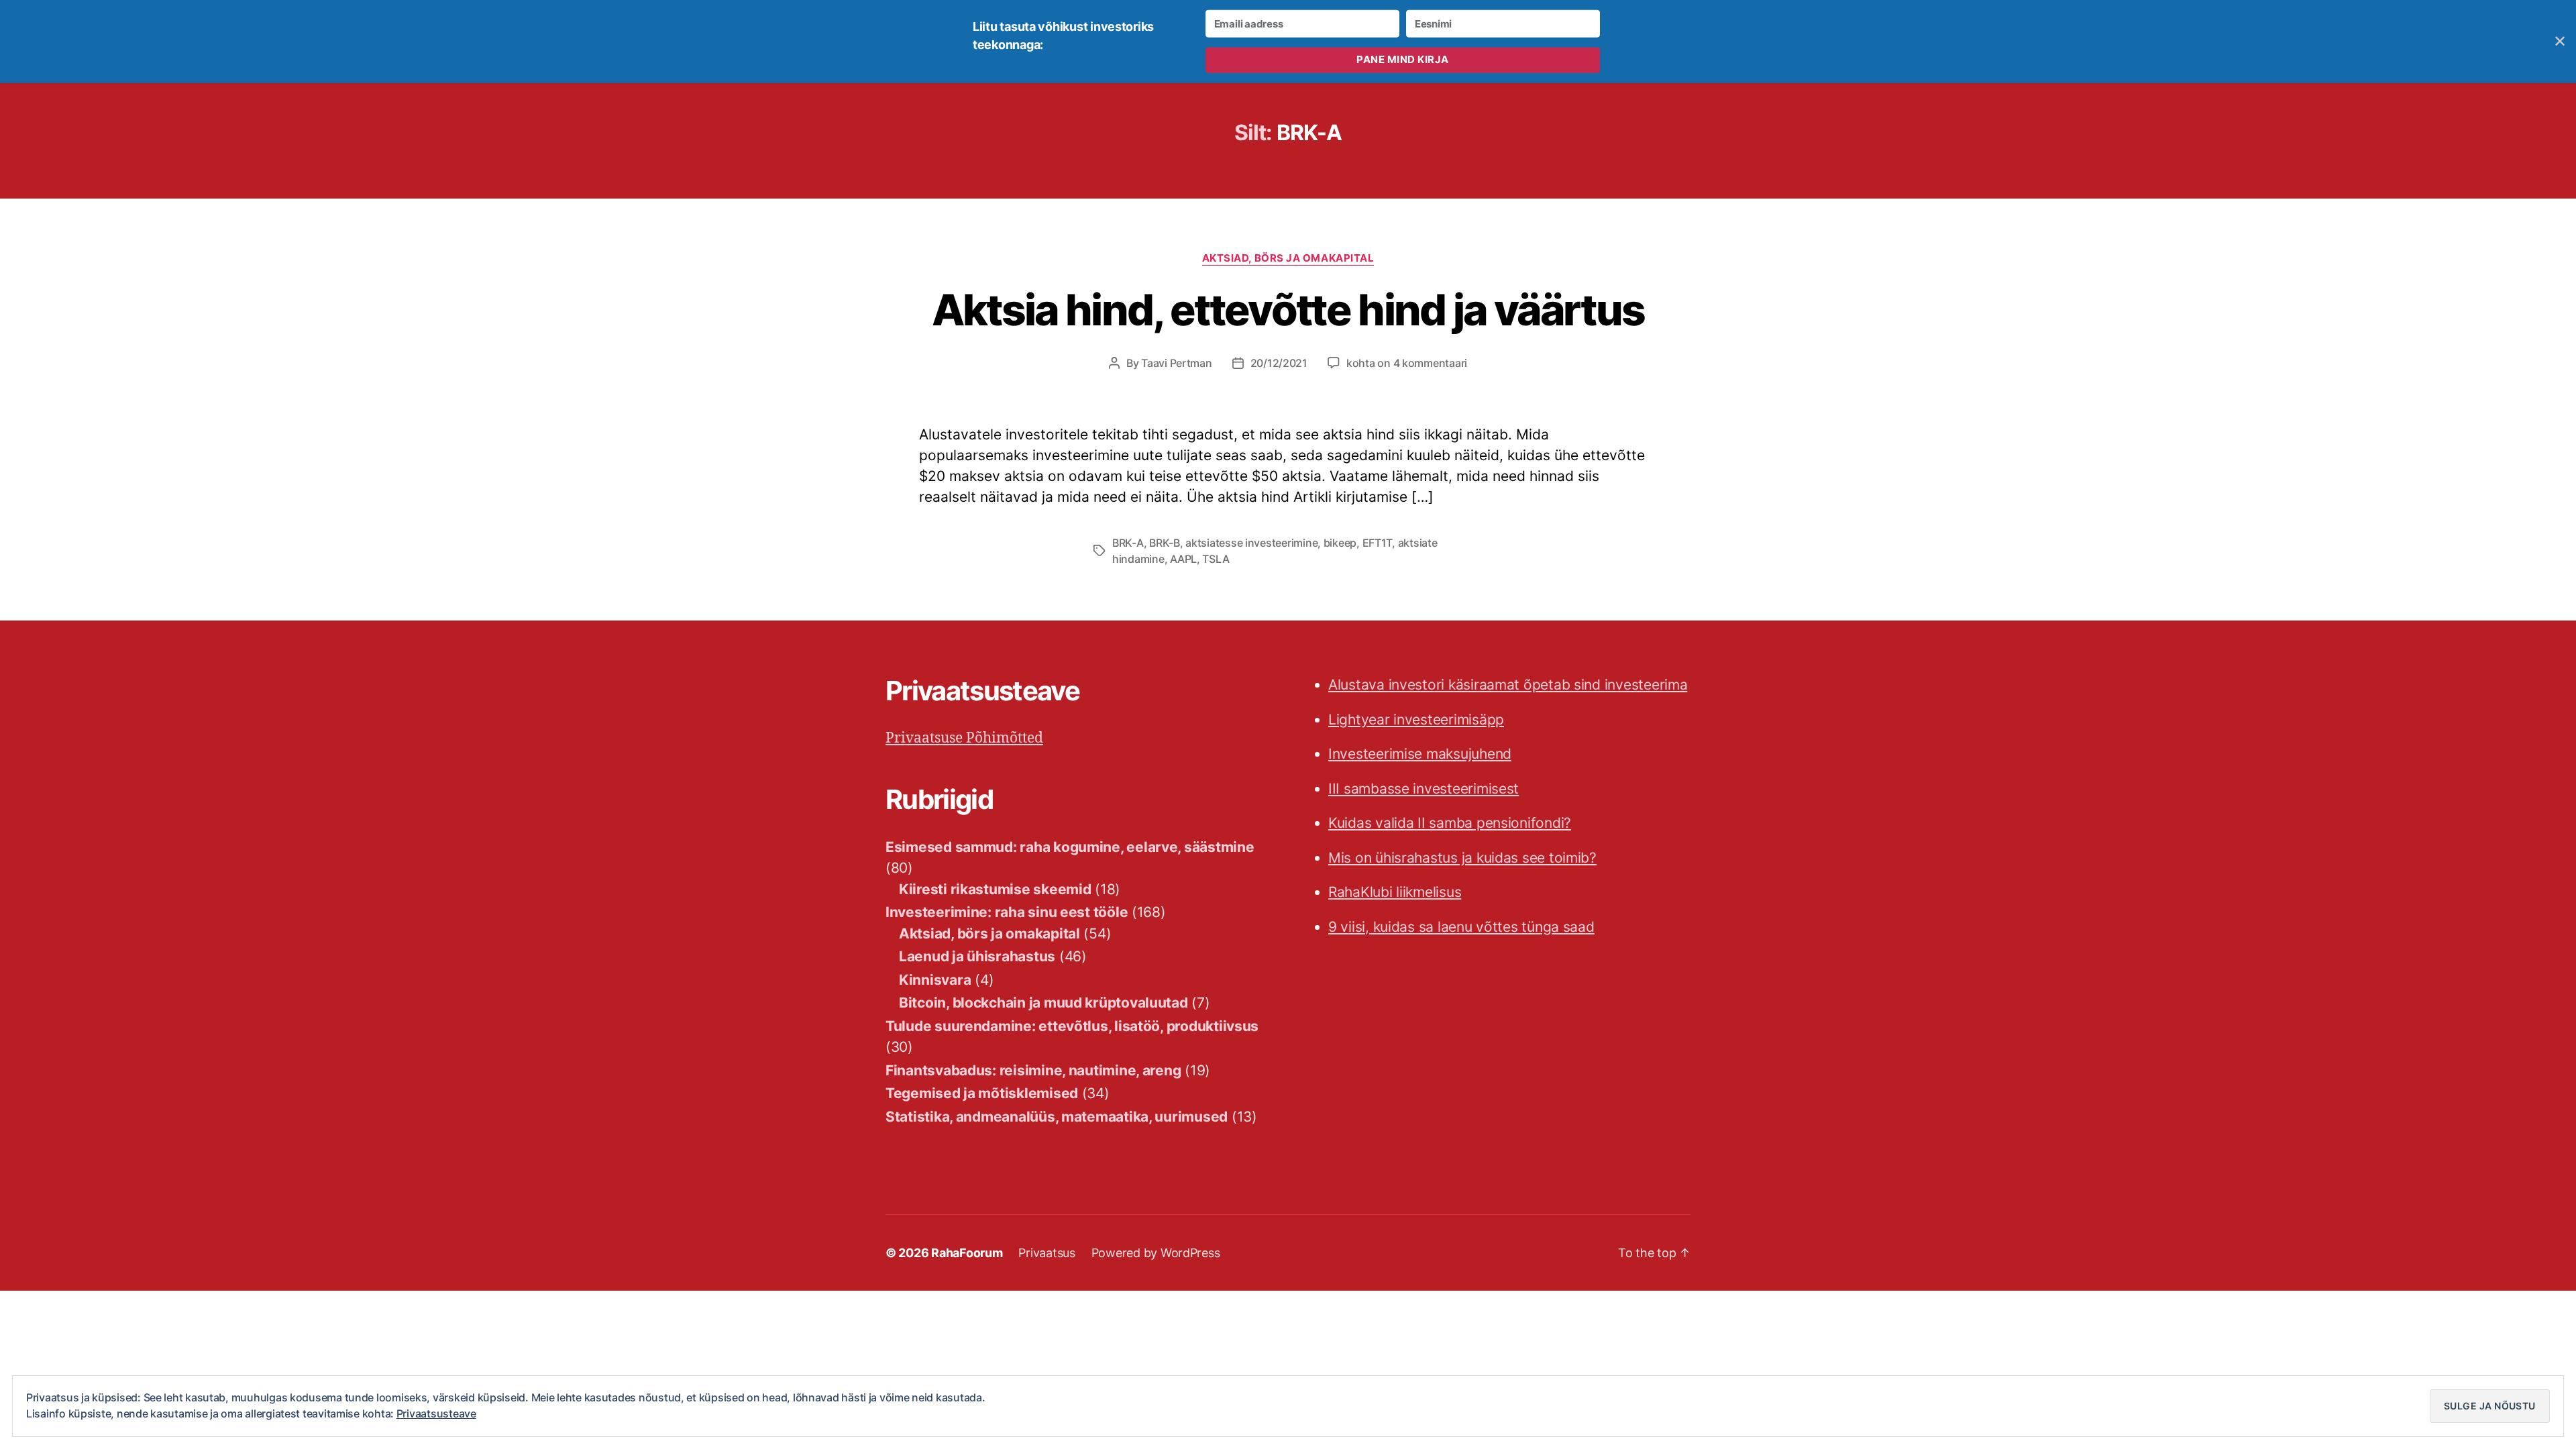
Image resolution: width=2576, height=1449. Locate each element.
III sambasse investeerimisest (1424, 789)
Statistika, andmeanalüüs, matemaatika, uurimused (1057, 1117)
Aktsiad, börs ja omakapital (1288, 258)
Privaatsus (1046, 1253)
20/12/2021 (1279, 363)
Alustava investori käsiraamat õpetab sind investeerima (1508, 685)
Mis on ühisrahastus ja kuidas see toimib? (1462, 858)
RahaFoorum (967, 1253)
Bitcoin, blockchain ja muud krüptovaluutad (1043, 1003)
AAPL (1183, 559)
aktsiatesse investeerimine (1251, 543)
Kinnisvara (935, 980)
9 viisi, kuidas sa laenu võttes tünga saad (1461, 927)
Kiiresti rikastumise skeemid (995, 889)
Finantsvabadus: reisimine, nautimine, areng (1033, 1070)
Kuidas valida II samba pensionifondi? (1450, 823)
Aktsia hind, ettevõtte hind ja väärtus (1288, 310)
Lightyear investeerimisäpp (1416, 719)
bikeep (1340, 543)
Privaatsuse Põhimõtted (964, 738)
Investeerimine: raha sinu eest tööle (1007, 912)
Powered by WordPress (1156, 1253)
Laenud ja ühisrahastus (977, 956)
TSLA (1216, 559)
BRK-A (1128, 543)
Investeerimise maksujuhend (1420, 754)
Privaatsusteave (436, 1413)
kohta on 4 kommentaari (1407, 363)
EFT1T (1378, 543)
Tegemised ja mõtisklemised (982, 1093)
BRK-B (1165, 543)
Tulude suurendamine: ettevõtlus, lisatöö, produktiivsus (1072, 1026)
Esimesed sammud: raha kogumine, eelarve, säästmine (1070, 847)
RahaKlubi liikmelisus (1395, 892)
